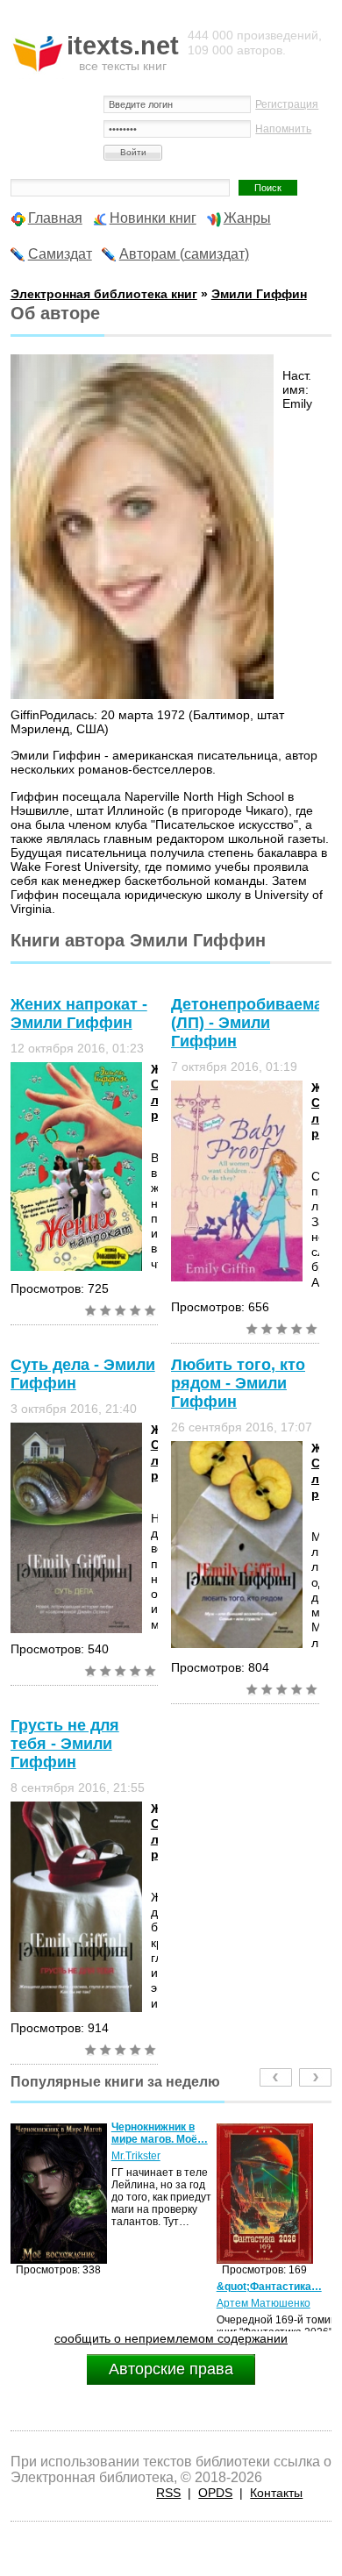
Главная (55, 218)
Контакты (276, 2493)
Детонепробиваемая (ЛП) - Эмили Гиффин (252, 1023)
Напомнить (283, 129)
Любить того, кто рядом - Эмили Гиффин (238, 1383)
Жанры (247, 218)
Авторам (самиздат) (184, 254)
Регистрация (287, 104)
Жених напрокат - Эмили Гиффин (79, 1013)
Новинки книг (153, 218)
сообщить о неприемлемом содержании (171, 2338)
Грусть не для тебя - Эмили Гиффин (65, 1744)
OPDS (215, 2493)
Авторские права (171, 2369)
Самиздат (60, 254)
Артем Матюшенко (57, 2303)
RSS (168, 2493)
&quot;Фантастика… (63, 2287)
